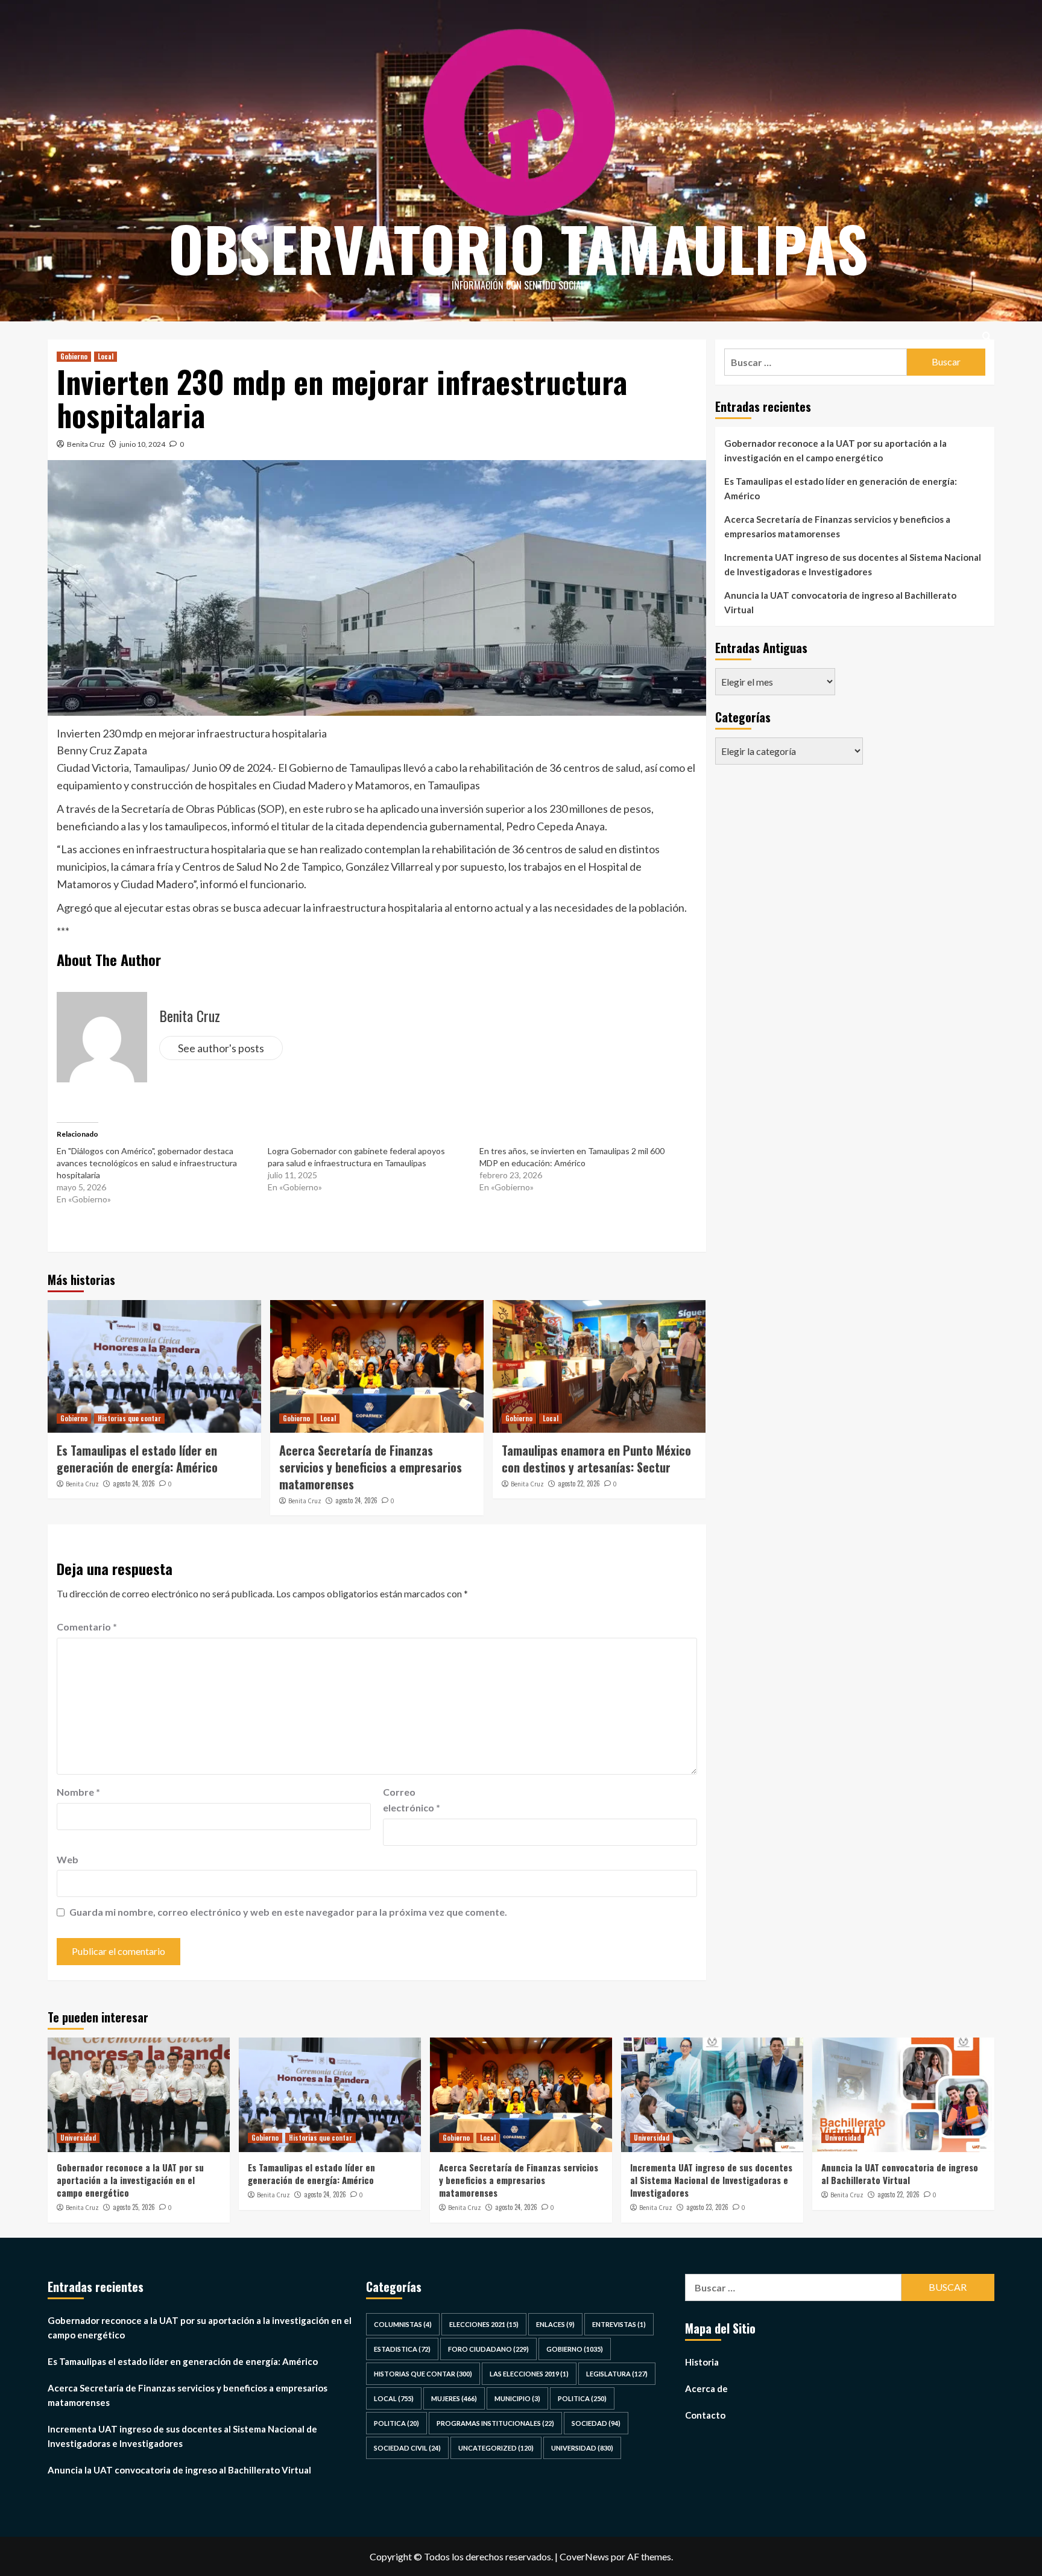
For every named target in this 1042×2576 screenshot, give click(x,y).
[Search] (987, 336)
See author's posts (221, 1048)
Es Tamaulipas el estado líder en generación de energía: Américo (137, 1459)
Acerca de (706, 2388)
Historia (702, 2362)
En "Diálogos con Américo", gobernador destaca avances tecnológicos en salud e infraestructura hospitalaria (147, 1163)
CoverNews (584, 2556)
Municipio (517, 2398)
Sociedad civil (407, 2448)
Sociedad (596, 2423)
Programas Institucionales (495, 2423)
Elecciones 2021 (484, 2324)
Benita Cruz (86, 444)
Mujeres (454, 2398)
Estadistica (402, 2349)
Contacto (705, 2415)
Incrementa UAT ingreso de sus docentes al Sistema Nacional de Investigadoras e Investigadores (853, 564)
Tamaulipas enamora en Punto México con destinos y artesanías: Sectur (596, 1459)
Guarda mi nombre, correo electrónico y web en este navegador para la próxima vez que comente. (288, 1912)
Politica (582, 2398)
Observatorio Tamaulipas (518, 248)
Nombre (78, 1792)
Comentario (87, 1627)
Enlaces (555, 2324)
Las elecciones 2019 (529, 2374)
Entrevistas (619, 2324)
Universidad (78, 2138)
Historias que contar (129, 1418)
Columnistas (403, 2324)
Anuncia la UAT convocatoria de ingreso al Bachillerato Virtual (840, 602)
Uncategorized (496, 2448)
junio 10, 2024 (142, 444)
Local (106, 356)
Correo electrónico (412, 1800)
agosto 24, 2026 (134, 1483)
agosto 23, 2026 (707, 2207)
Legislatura (617, 2374)
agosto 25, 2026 (134, 2207)
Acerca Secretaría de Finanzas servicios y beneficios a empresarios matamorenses (371, 1467)
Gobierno (74, 356)
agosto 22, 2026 (579, 1483)
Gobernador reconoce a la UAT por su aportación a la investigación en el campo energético (835, 450)
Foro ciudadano (488, 2349)
